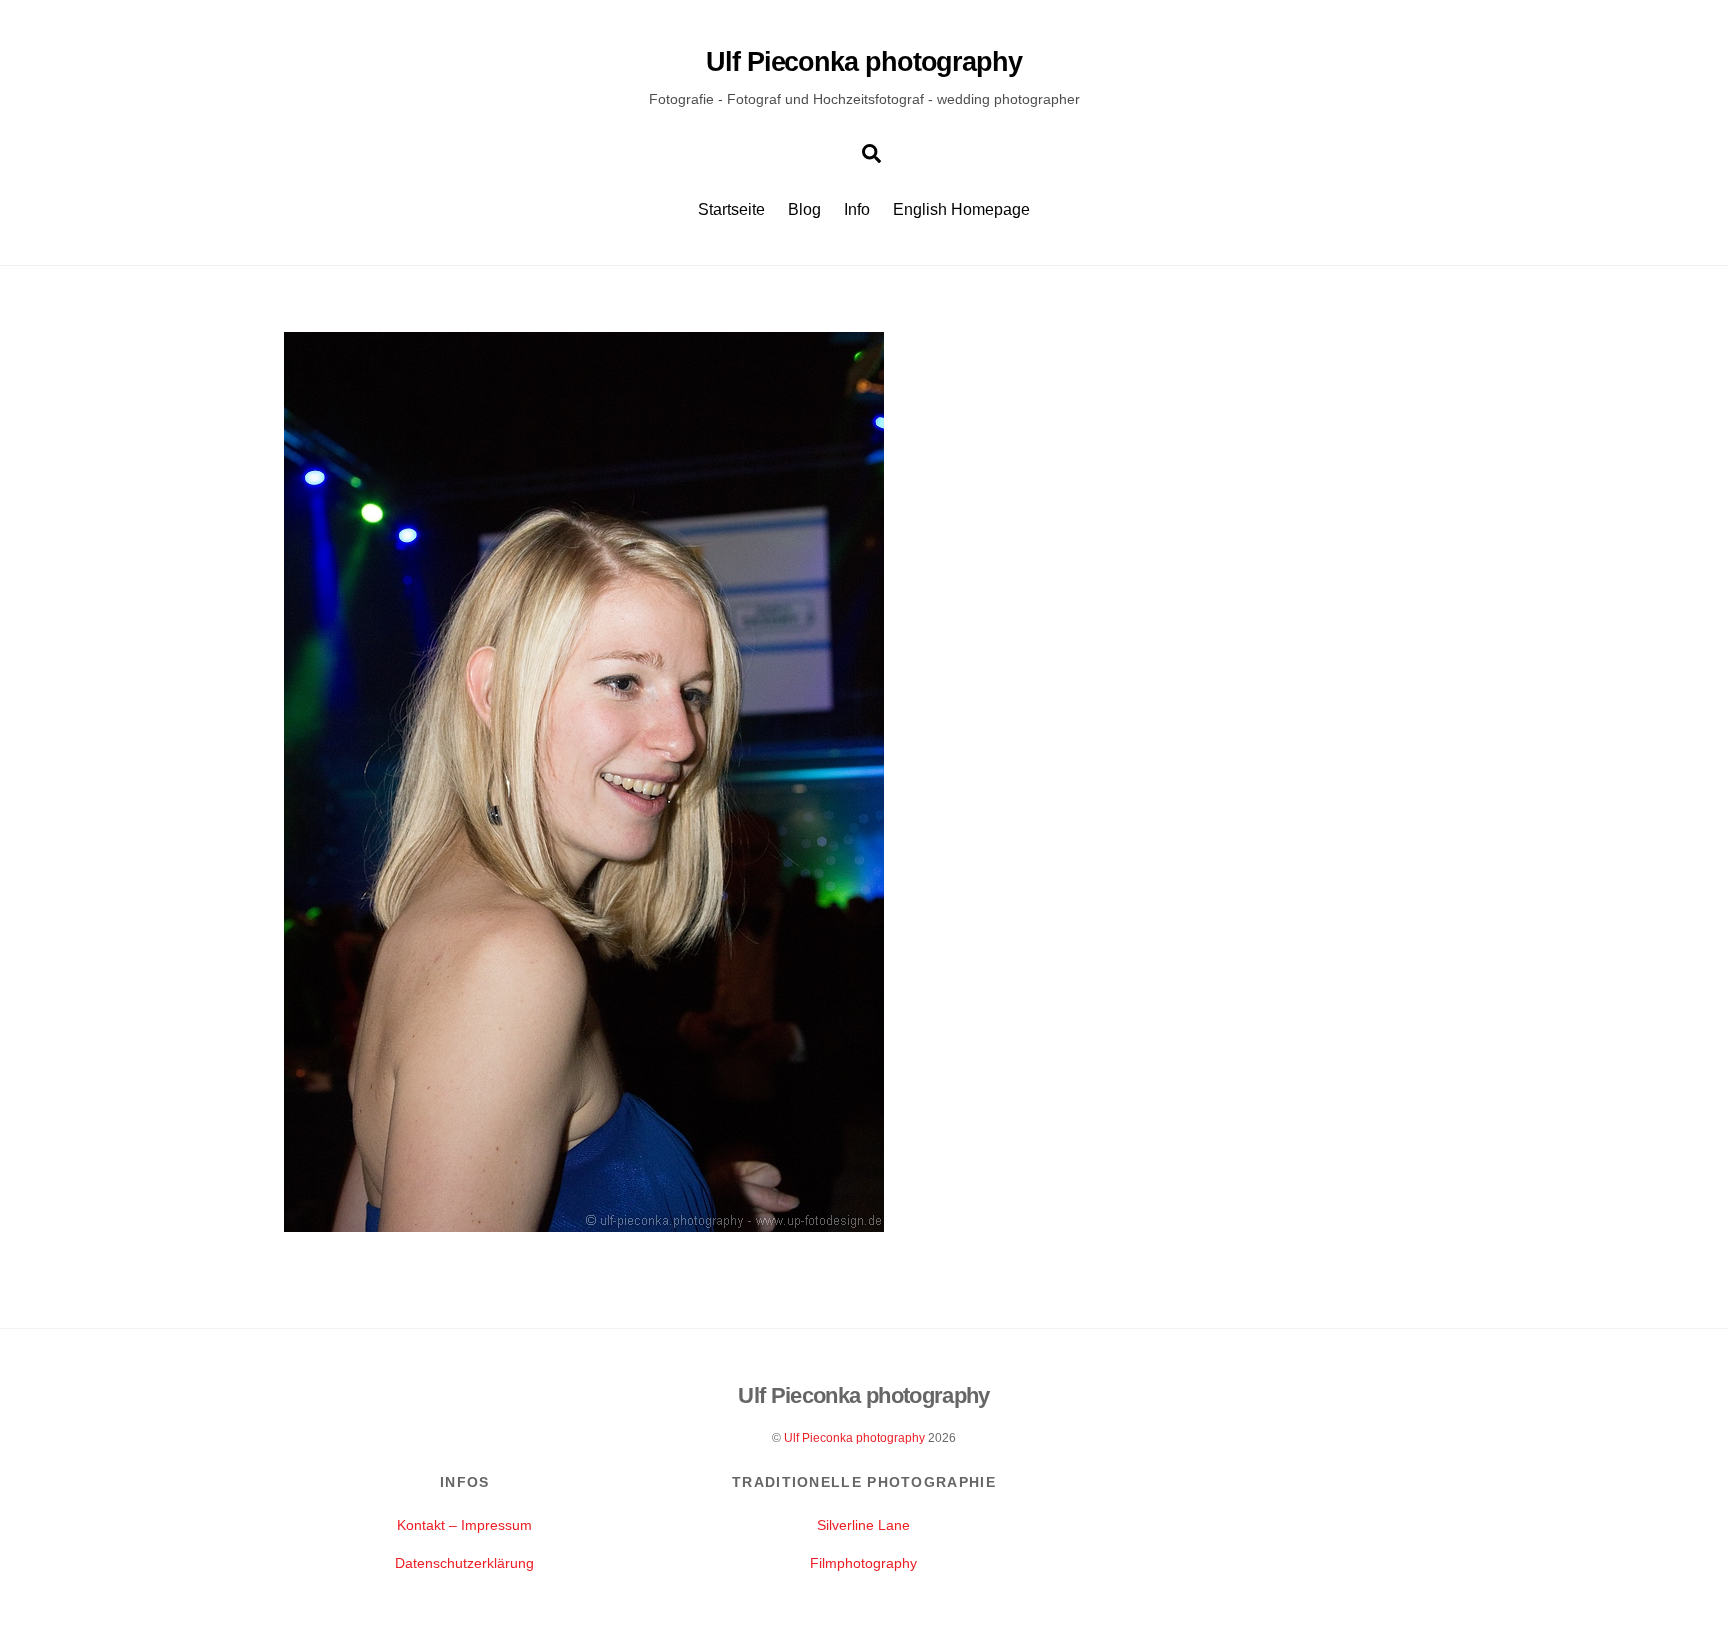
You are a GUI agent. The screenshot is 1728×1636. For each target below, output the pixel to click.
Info (857, 209)
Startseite (731, 209)
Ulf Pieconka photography (854, 1438)
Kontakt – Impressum (464, 1525)
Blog (804, 209)
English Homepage (961, 209)
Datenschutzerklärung (464, 1563)
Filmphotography (863, 1563)
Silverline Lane (863, 1525)
